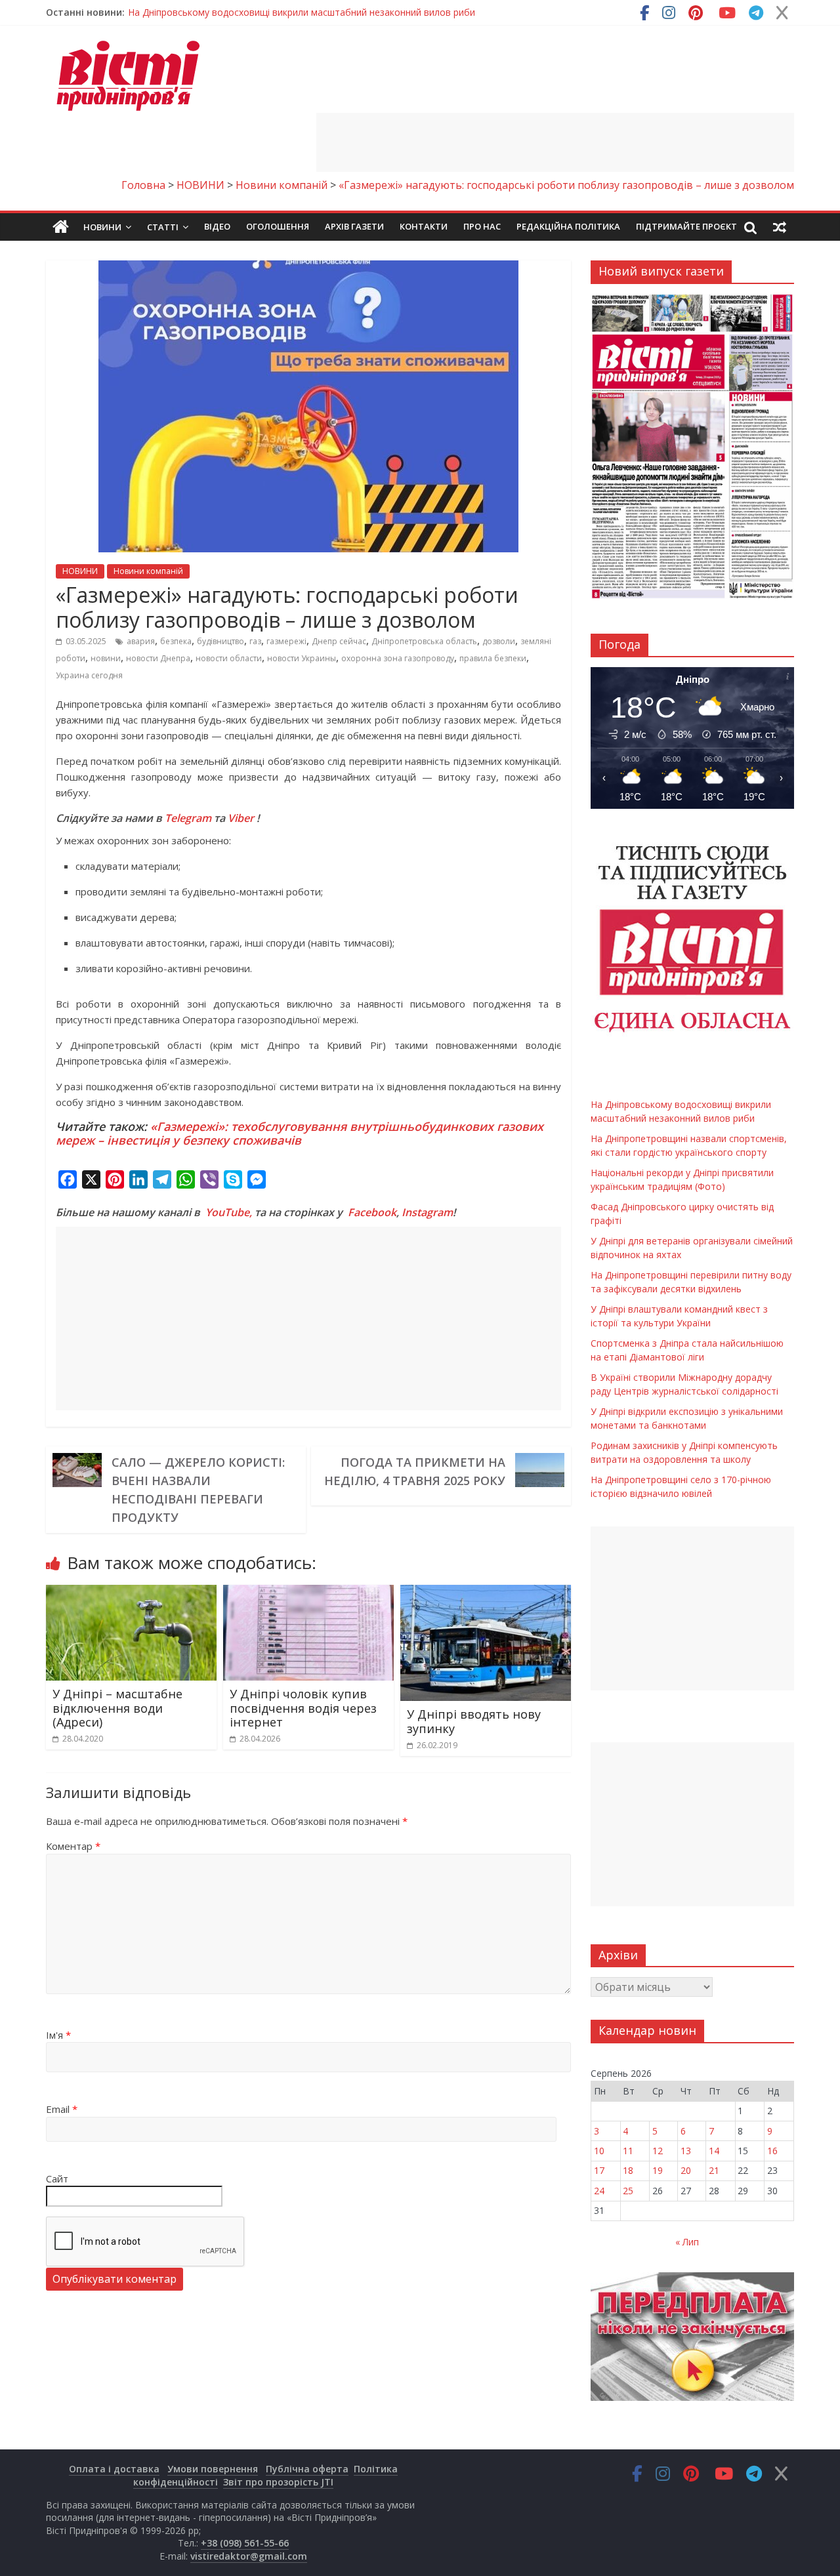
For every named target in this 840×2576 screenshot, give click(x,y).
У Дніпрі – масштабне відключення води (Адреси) (117, 1708)
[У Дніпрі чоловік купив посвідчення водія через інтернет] (308, 1593)
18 (628, 2170)
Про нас (482, 226)
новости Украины (302, 658)
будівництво (220, 641)
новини (106, 658)
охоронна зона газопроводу (398, 658)
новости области (229, 658)
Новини (102, 227)
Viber (241, 818)
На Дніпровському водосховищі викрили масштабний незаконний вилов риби (302, 12)
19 (658, 2170)
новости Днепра (158, 658)
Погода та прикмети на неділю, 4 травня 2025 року (415, 1471)
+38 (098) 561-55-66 (245, 2543)
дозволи (499, 641)
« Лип (687, 2242)
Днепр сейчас (339, 641)
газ (255, 641)
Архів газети (354, 226)
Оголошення (278, 226)
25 (628, 2191)
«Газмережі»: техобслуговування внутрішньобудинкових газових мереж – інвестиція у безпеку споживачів (300, 1134)
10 (599, 2151)
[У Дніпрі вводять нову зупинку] (486, 1593)
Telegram (188, 818)
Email (62, 2109)
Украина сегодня (89, 675)
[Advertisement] (555, 142)
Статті (163, 227)
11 (628, 2151)
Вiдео (217, 226)
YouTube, (229, 1212)
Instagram (427, 1212)
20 (686, 2170)
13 (686, 2151)
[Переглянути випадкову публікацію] (780, 227)
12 (658, 2151)
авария (141, 641)
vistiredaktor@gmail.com (249, 2556)
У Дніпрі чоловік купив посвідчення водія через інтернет (303, 1708)
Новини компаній (148, 571)
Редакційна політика (568, 226)
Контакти (424, 226)
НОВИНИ (80, 571)
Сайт (57, 2178)
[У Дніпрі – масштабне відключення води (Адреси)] (131, 1593)
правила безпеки (493, 658)
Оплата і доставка (114, 2469)
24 (599, 2191)
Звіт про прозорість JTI (278, 2482)
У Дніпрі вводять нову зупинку (474, 1721)
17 (599, 2170)
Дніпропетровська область (424, 641)
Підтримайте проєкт (686, 226)
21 (714, 2170)
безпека (176, 641)
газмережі (286, 641)
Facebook (372, 1212)
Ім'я (58, 2035)
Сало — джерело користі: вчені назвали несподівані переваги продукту (198, 1490)
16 (772, 2151)
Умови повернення (213, 2469)
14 (714, 2151)
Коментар (73, 1846)
